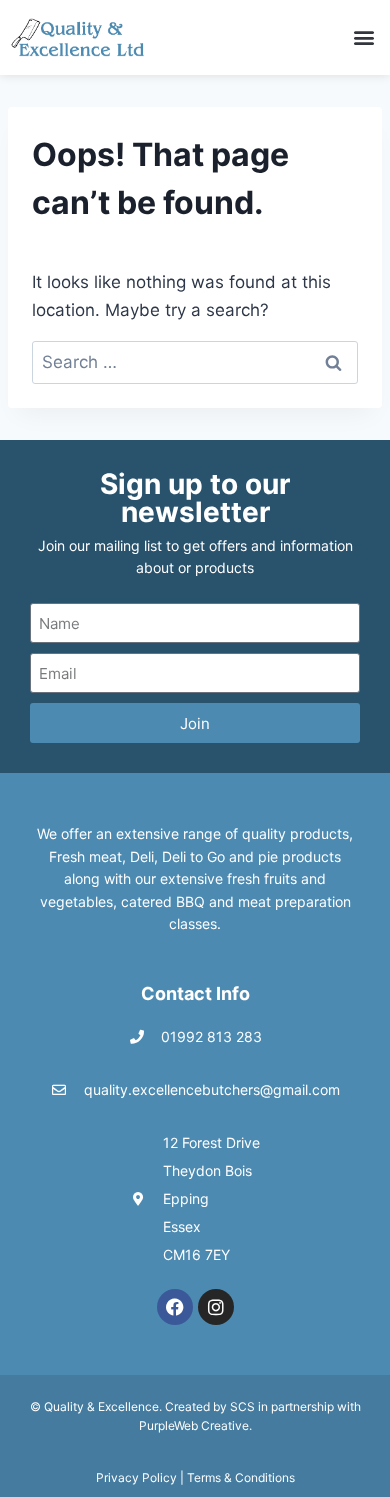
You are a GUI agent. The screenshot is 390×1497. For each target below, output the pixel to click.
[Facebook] (175, 1307)
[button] (363, 37)
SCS (242, 1406)
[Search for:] (195, 362)
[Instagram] (216, 1307)
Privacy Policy (136, 1477)
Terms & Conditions (241, 1477)
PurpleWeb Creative (194, 1425)
